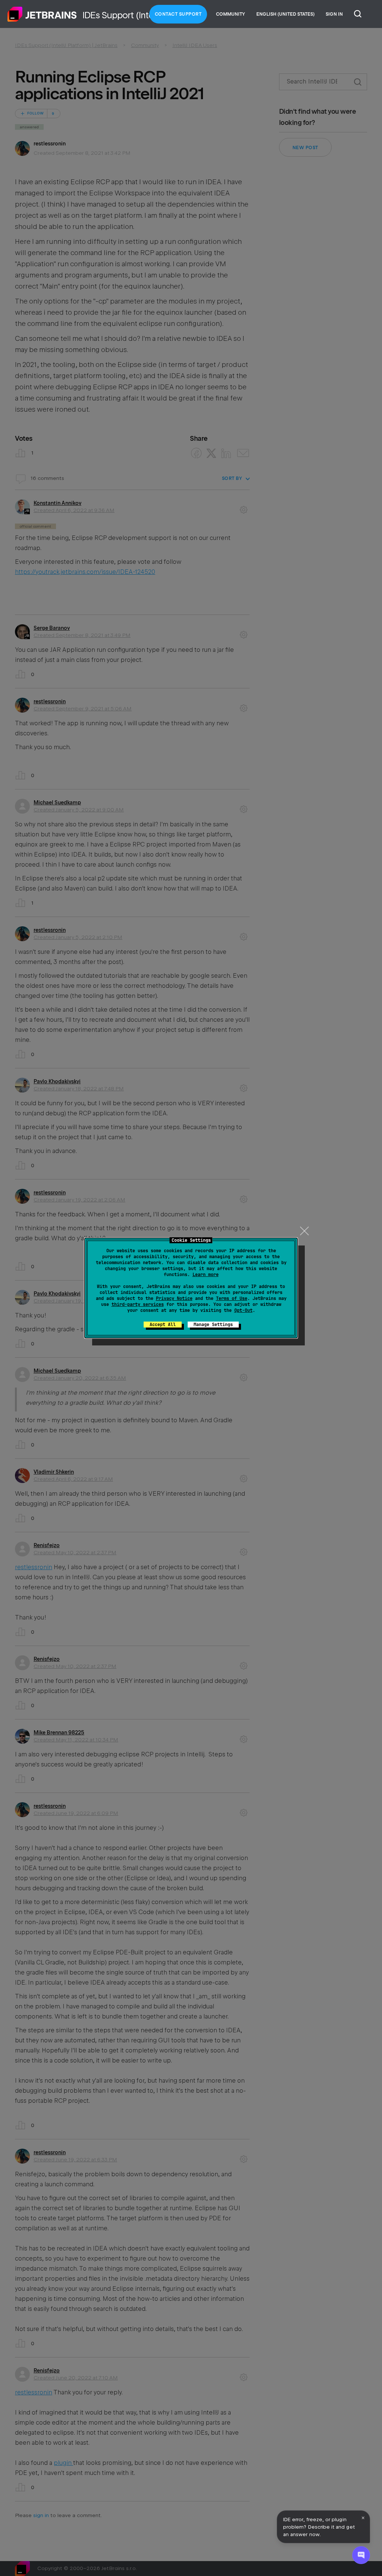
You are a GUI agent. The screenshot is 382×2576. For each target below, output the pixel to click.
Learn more (206, 1275)
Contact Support (178, 14)
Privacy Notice (174, 1298)
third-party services (138, 1304)
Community (231, 14)
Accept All (163, 1325)
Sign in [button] (334, 14)
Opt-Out (243, 1310)
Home (42, 14)
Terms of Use (232, 1298)
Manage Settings (213, 1325)
